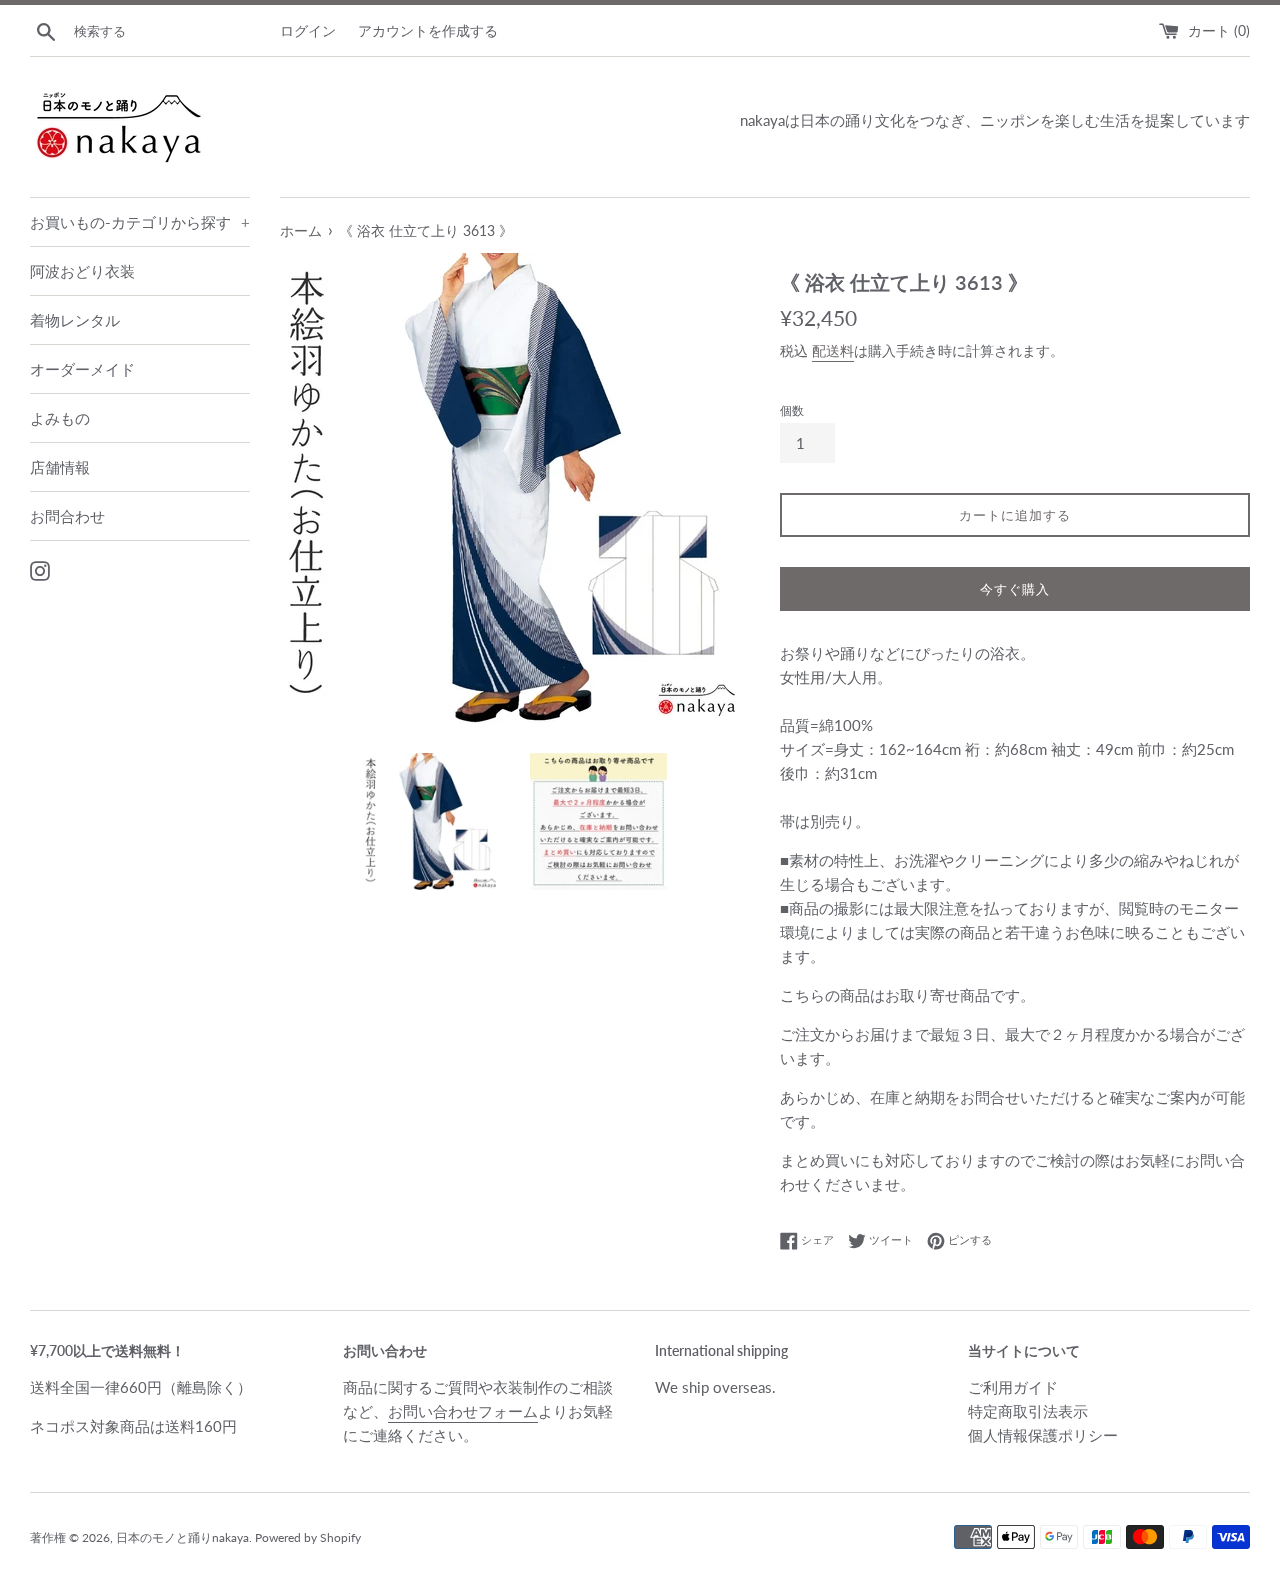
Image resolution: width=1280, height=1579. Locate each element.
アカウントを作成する (428, 31)
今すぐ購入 (1015, 589)
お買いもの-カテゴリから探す (140, 222)
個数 (792, 410)
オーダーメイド (82, 369)
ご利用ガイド (1013, 1387)
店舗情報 (60, 467)
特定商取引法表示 (1028, 1411)
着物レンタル (75, 320)
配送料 (833, 350)
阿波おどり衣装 (82, 271)
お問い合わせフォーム (463, 1411)
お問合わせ (67, 516)
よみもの (60, 418)
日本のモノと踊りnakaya (182, 1537)
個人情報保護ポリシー (1043, 1435)
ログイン (308, 31)
